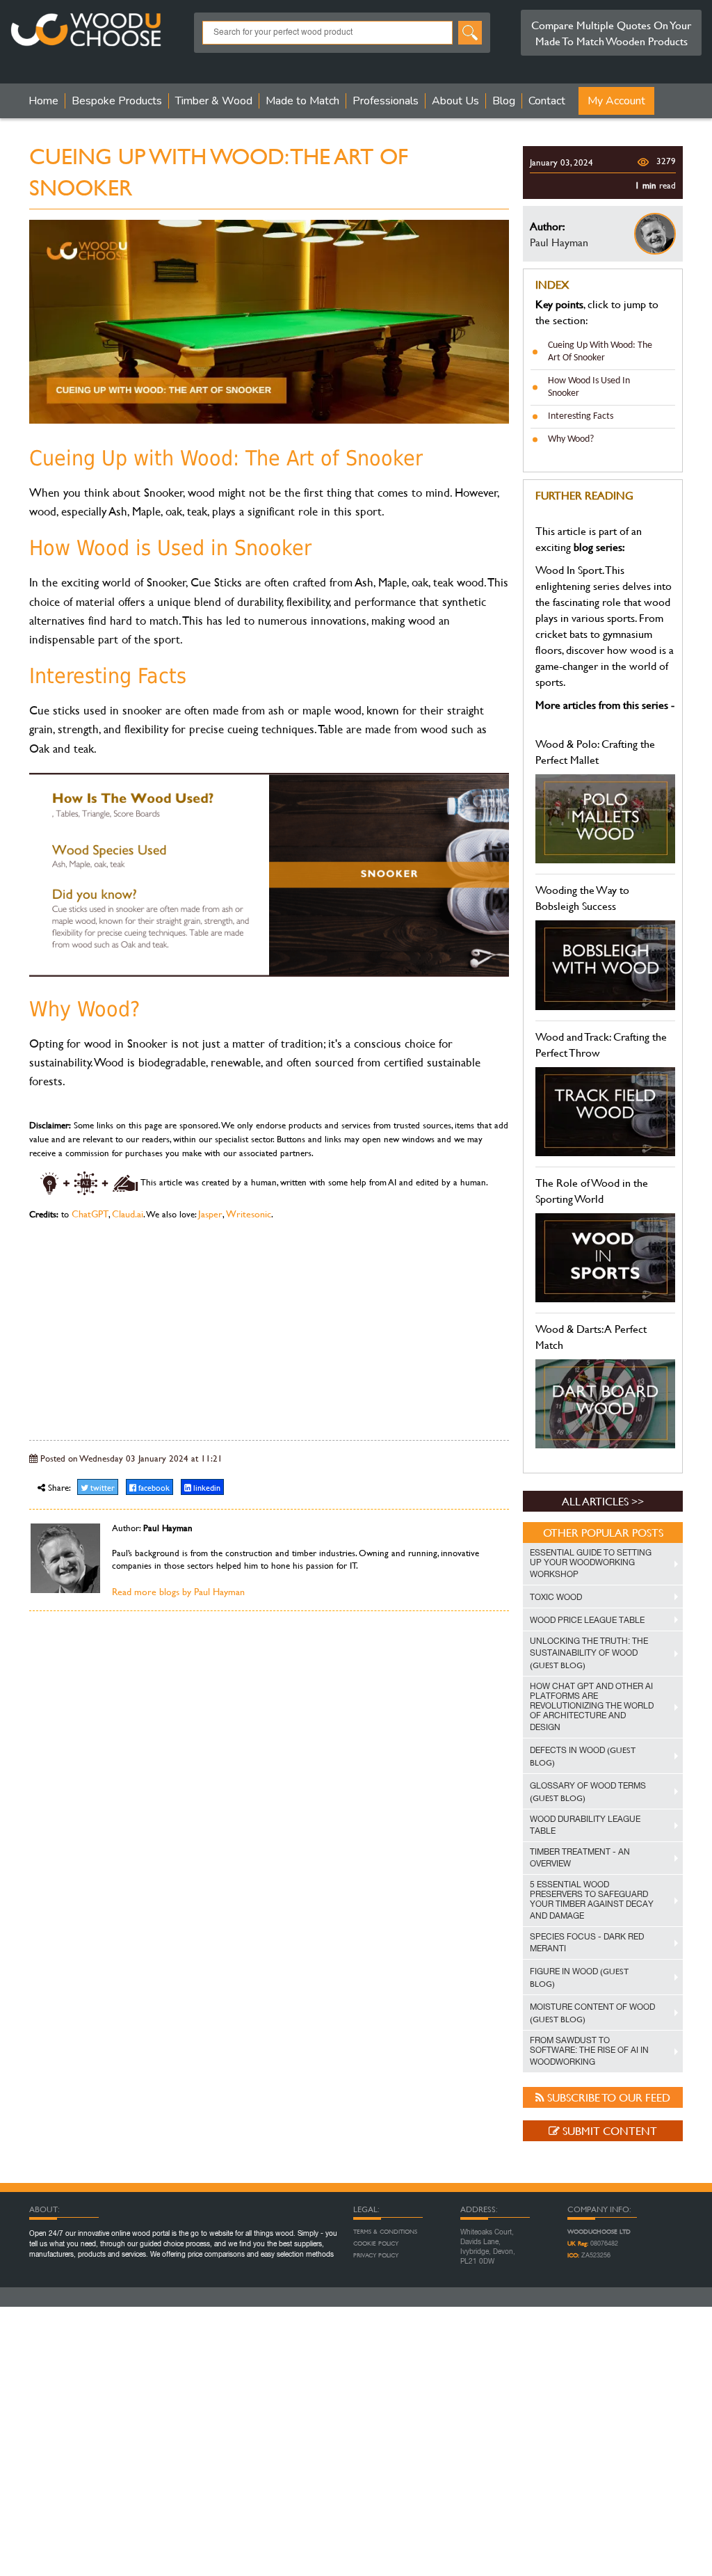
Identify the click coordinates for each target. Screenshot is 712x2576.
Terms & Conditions (385, 2232)
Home (43, 101)
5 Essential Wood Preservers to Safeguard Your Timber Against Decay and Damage (592, 1900)
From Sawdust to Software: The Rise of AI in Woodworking (589, 2051)
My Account (616, 101)
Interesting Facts (581, 416)
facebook (153, 1487)
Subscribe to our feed (607, 2097)
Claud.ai (128, 1214)
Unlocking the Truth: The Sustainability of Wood (589, 1654)
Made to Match (302, 101)
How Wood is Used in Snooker (589, 387)
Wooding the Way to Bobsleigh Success (582, 897)
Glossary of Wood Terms (588, 1792)
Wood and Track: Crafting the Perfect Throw (601, 1044)
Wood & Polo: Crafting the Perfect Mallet (595, 751)
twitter (102, 1487)
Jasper (210, 1214)
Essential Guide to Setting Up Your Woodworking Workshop (591, 1563)
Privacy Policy (376, 2255)
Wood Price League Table (587, 1620)
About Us (455, 101)
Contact (547, 101)
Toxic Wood (556, 1597)
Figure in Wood (579, 1977)
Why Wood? (571, 439)
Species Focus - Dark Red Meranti (587, 1943)
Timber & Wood (214, 101)
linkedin (206, 1487)
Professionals (386, 101)
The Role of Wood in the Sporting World (592, 1190)
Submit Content (608, 2130)
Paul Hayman (559, 242)
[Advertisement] (269, 1329)
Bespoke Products (117, 101)
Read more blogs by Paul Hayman (178, 1591)
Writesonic (249, 1214)
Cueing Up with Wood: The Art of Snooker (600, 352)
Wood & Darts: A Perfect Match (591, 1336)
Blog (504, 101)
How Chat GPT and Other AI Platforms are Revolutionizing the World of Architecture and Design (592, 1707)
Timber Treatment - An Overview (580, 1858)
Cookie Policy (376, 2243)
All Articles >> (603, 1501)
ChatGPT (90, 1214)
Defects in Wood (583, 1756)
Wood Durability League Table (585, 1825)
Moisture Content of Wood (592, 2014)
